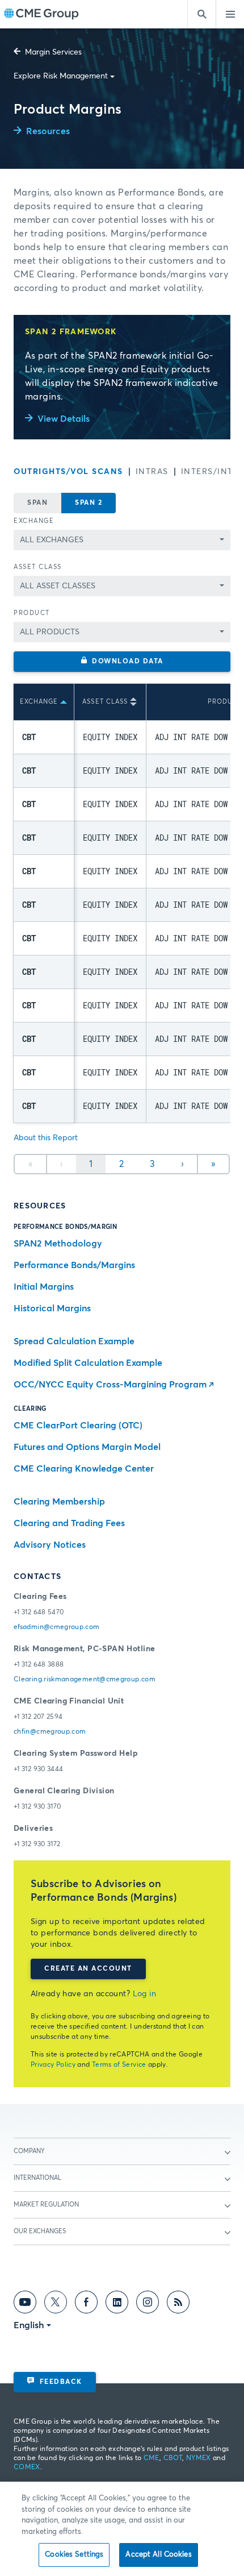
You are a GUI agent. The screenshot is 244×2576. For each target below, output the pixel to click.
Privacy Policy (53, 2065)
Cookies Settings (74, 2555)
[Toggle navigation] (230, 14)
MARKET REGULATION (46, 2205)
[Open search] (201, 14)
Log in (145, 1994)
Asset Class (38, 567)
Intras (152, 472)
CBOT (173, 2458)
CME (152, 2458)
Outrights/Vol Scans (68, 472)
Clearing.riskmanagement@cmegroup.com (85, 1680)
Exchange (34, 521)
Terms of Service (119, 2065)
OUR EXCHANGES (40, 2231)
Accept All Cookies (158, 2555)
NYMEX (199, 2458)
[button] (122, 662)
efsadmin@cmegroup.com (57, 1627)
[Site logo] (41, 14)
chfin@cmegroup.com (50, 1732)
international (37, 2178)
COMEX (27, 2467)
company (29, 2151)
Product (32, 613)
